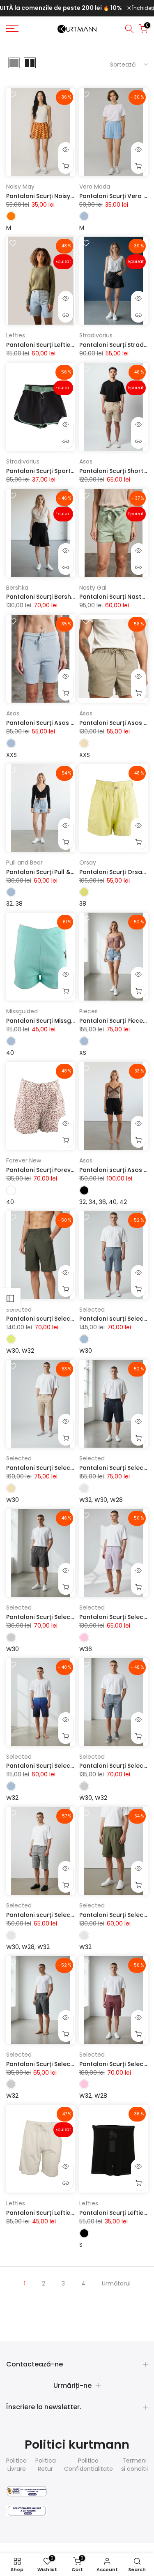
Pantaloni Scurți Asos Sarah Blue (54, 723)
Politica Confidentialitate (88, 2465)
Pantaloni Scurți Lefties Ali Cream (55, 2213)
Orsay (88, 863)
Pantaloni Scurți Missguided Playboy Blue (67, 1021)
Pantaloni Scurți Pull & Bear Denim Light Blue (71, 872)
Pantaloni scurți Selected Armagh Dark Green (74, 1319)
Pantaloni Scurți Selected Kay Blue (57, 1766)
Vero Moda (95, 187)
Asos (86, 461)
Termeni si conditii (134, 2465)
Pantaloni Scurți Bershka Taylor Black (62, 597)
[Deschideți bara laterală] (10, 1298)
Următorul (116, 2283)
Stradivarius (96, 335)
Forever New (24, 1160)
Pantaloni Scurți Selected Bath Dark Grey (67, 1617)
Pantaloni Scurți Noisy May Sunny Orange (67, 196)
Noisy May (20, 187)
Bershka (17, 588)
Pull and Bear (24, 863)
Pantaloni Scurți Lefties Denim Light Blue (65, 345)
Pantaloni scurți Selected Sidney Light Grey (70, 1915)
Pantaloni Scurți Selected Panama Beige (66, 1468)
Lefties (16, 335)
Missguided (22, 1011)
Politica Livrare (16, 2465)
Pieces (88, 1011)
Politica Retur (46, 2465)
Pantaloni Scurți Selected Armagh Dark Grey (72, 2064)
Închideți (143, 8)
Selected (19, 1310)
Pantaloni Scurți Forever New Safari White (68, 1170)
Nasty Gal (93, 588)
